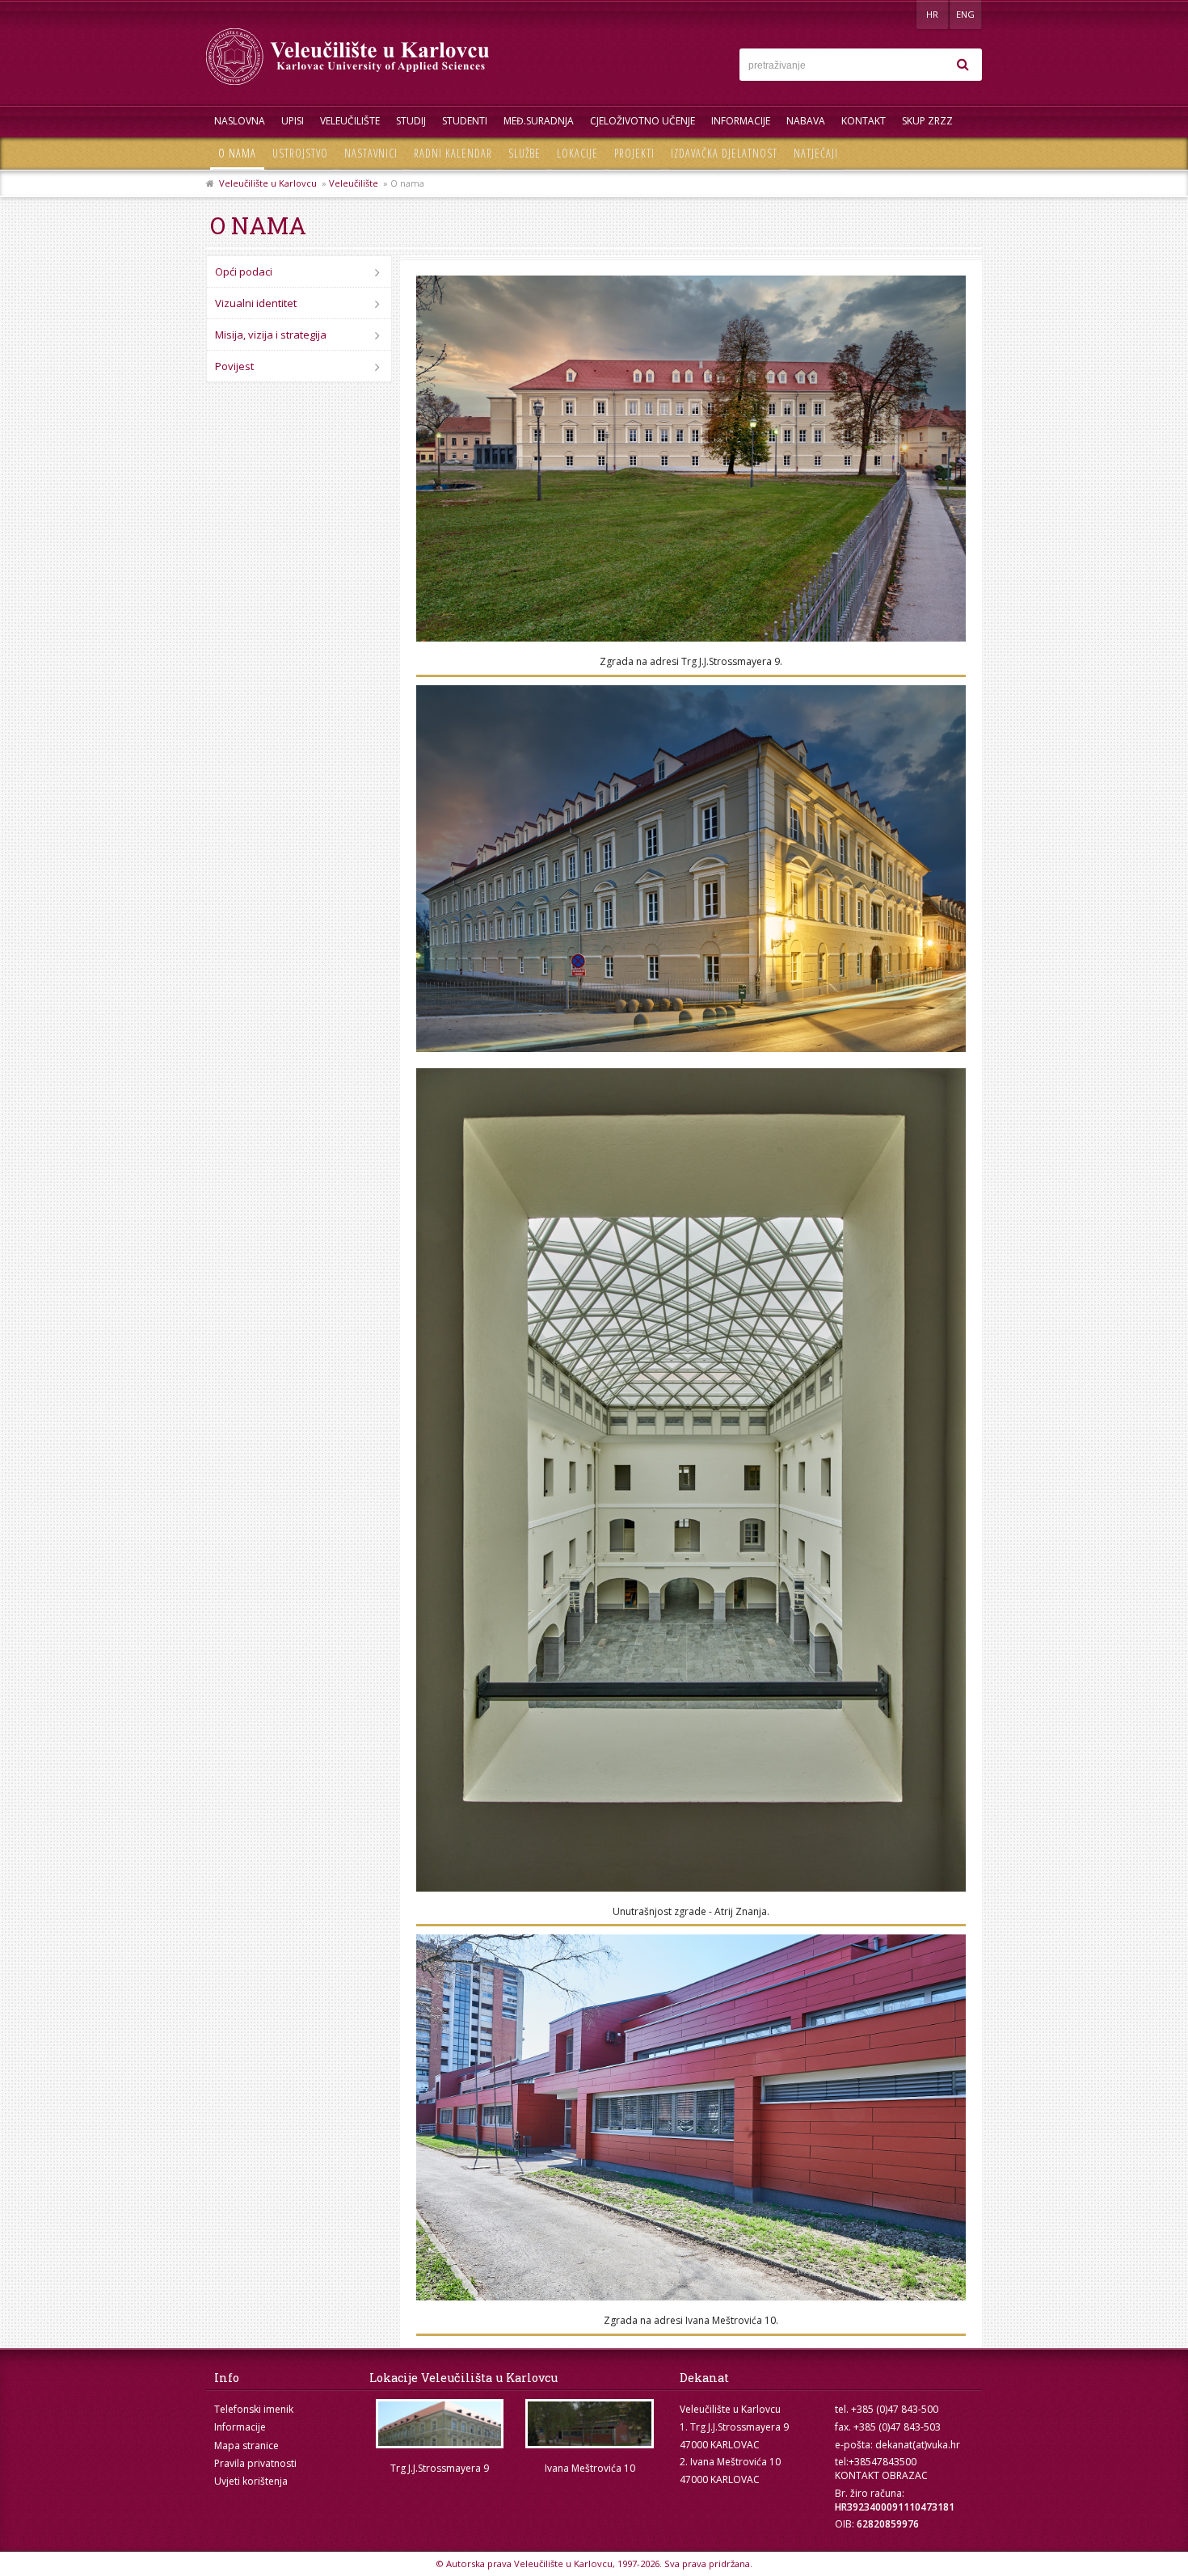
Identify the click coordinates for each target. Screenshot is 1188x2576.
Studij (411, 121)
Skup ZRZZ (927, 121)
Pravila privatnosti (255, 2463)
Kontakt (864, 121)
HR (932, 14)
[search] (963, 65)
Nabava (806, 121)
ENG (965, 14)
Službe (524, 153)
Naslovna (240, 121)
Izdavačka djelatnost (724, 153)
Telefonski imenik (254, 2409)
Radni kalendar (453, 153)
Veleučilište (350, 121)
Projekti (634, 153)
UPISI (293, 121)
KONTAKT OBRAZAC (881, 2475)
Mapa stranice (246, 2446)
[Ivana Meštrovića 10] (590, 2424)
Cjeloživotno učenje (642, 121)
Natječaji (816, 153)
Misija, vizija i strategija (271, 335)
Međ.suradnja (539, 121)
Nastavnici (371, 153)
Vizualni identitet (256, 303)
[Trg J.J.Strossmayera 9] (440, 2424)
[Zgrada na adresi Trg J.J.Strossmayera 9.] (691, 459)
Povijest (234, 366)
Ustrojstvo (300, 153)
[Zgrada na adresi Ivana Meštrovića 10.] (691, 2117)
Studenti (465, 121)
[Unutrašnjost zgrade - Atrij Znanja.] (691, 1480)
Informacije (741, 121)
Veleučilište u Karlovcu (268, 183)
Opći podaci (244, 271)
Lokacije (577, 153)
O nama (237, 153)
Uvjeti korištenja (251, 2481)
